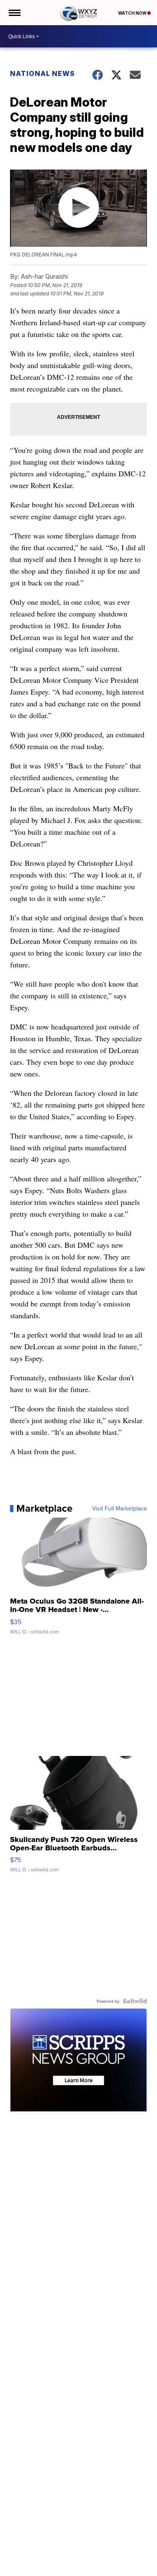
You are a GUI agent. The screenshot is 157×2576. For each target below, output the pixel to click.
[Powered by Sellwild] (135, 2001)
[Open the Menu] (14, 13)
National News (42, 73)
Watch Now (133, 13)
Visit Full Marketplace (120, 1508)
